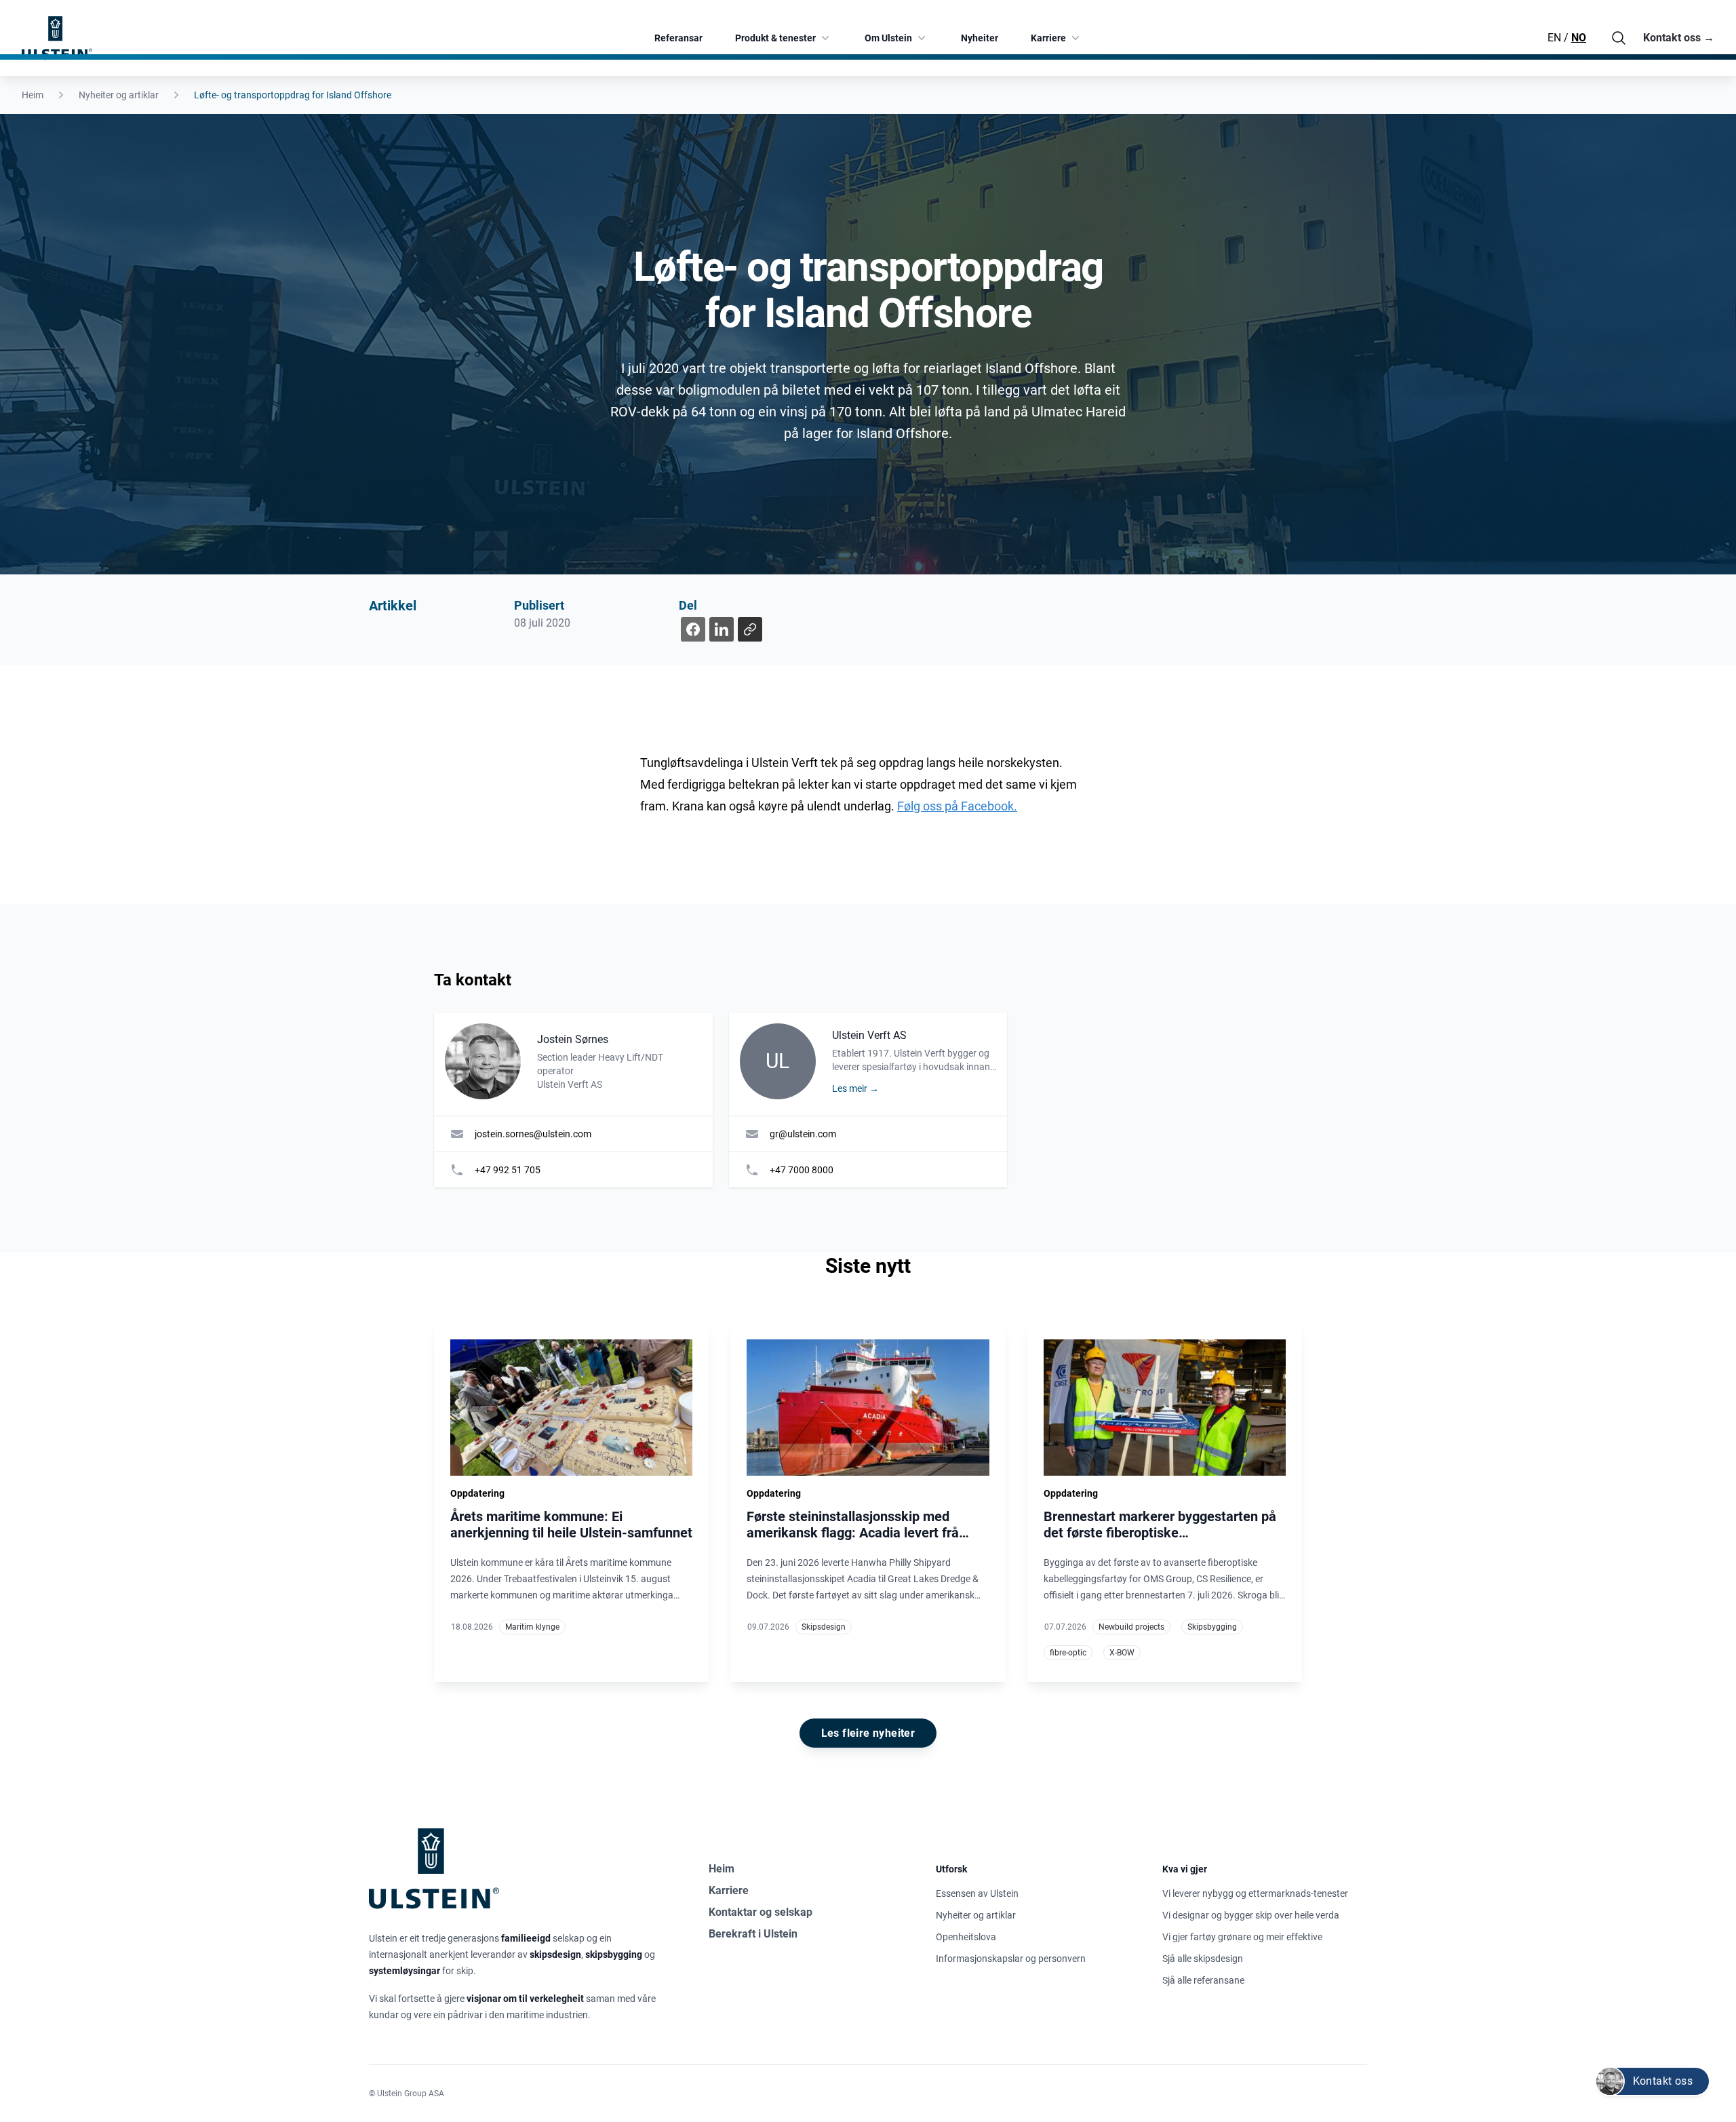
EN (1554, 38)
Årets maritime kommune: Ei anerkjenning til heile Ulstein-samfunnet (571, 1525)
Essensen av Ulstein (977, 1893)
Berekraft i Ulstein (753, 1934)
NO (1579, 38)
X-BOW (1122, 1653)
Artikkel (393, 606)
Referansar (678, 38)
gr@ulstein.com (803, 1134)
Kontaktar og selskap (761, 1912)
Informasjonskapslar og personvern (1011, 1959)
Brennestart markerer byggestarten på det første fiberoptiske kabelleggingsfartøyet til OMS (1160, 1533)
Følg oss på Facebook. (957, 806)
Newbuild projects (1131, 1627)
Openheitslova (966, 1937)
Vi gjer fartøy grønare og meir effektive (1242, 1937)
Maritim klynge (532, 1627)
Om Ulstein (888, 38)
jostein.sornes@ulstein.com (533, 1134)
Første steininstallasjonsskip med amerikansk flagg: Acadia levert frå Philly (853, 1533)
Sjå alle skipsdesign (1203, 1959)
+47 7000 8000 (802, 1170)
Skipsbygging (1212, 1627)
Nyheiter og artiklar (119, 95)
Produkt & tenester (775, 38)
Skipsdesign (824, 1627)
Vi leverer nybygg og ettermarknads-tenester (1255, 1893)
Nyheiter (980, 38)
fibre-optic (1068, 1653)
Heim (33, 95)
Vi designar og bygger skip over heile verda (1251, 1915)
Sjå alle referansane (1203, 1980)
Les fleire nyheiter (868, 1733)
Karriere (1048, 38)
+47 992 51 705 (508, 1170)
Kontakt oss (1679, 38)
